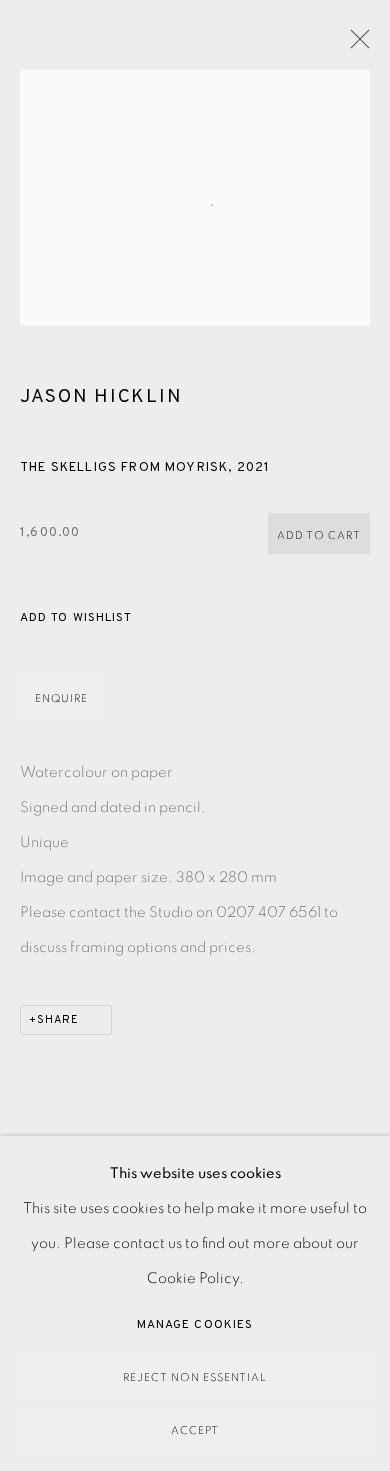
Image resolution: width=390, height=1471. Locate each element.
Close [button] (355, 45)
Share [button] (58, 1020)
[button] (76, 618)
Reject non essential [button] (195, 1377)
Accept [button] (195, 1430)
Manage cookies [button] (195, 1325)
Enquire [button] (61, 698)
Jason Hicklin (101, 397)
